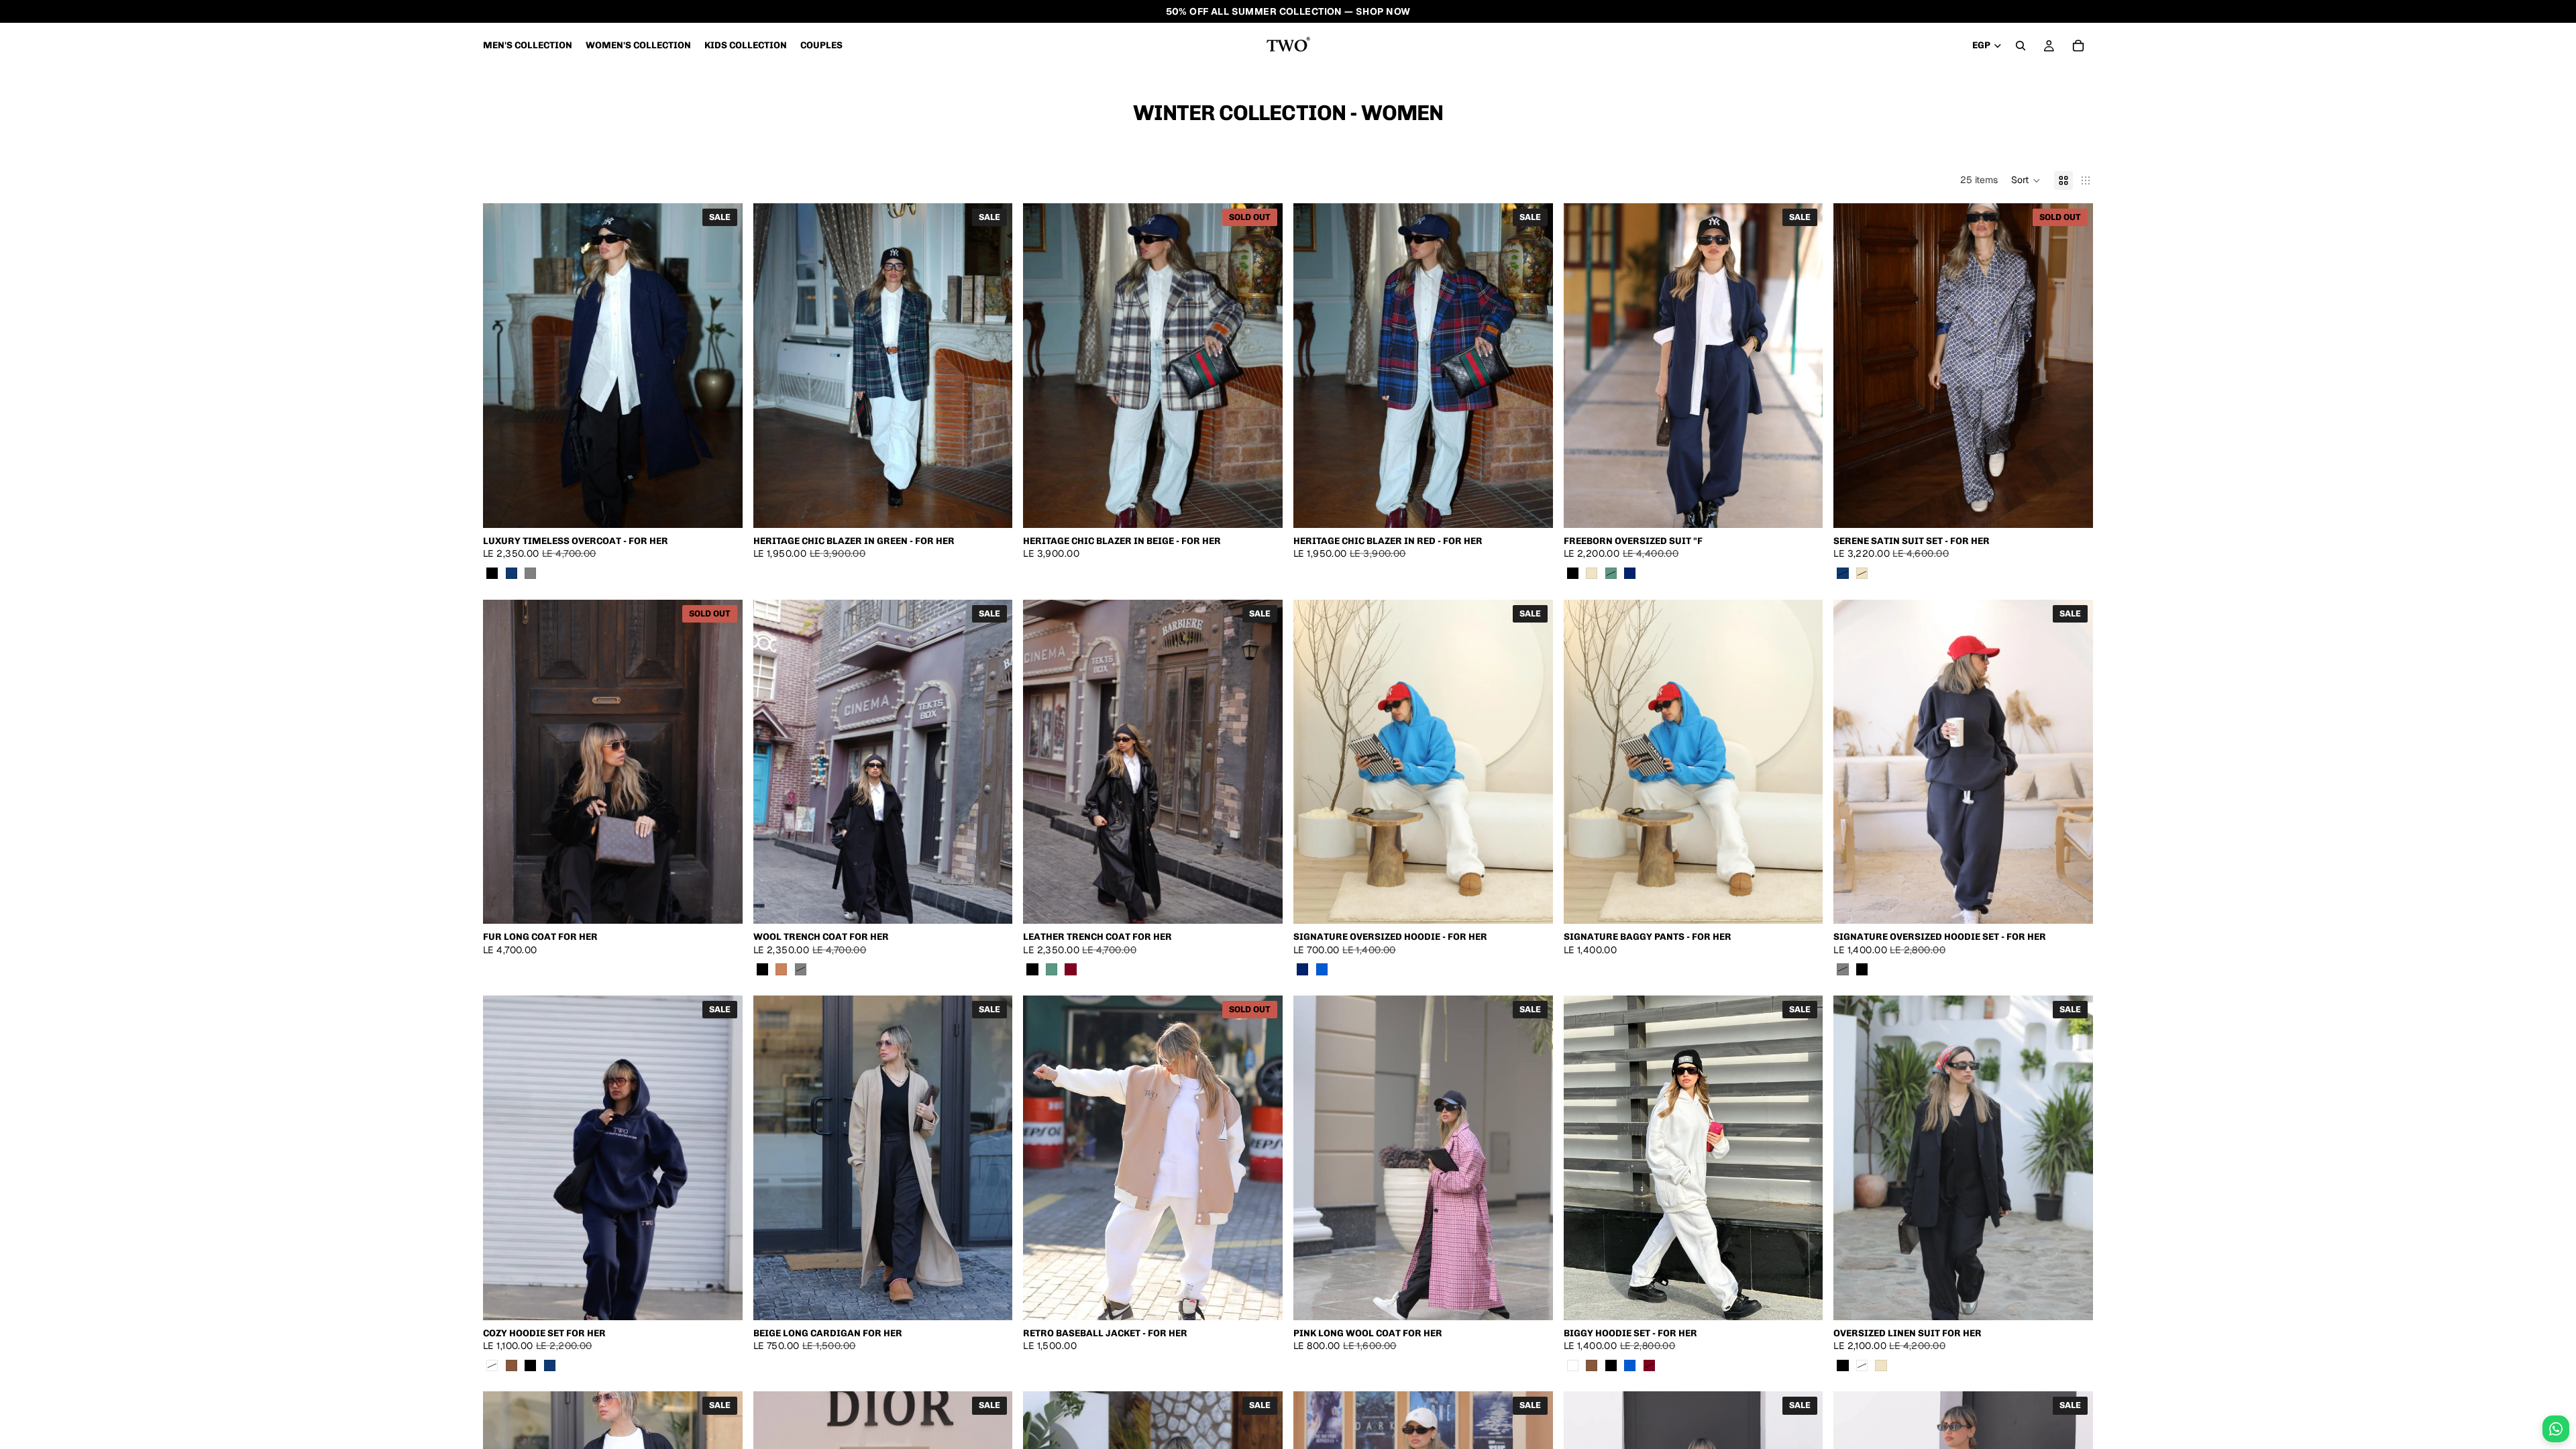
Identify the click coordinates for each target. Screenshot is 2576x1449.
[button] (2026, 180)
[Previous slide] (503, 366)
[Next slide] (722, 366)
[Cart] (2078, 46)
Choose (733, 506)
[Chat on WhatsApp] (2556, 1429)
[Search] (2021, 46)
